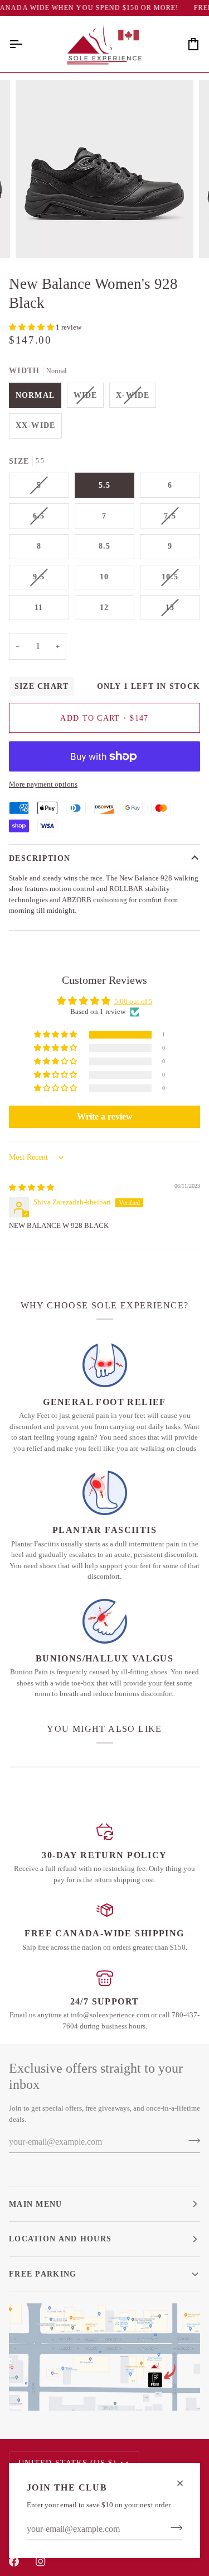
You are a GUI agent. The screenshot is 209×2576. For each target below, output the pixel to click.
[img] (31, 1187)
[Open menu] (26, 44)
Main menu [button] (36, 2204)
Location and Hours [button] (60, 2239)
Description (40, 858)
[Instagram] (41, 2561)
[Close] (185, 2483)
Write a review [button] (105, 1116)
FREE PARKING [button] (43, 2274)
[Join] (173, 2528)
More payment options (43, 784)
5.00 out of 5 (133, 1001)
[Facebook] (14, 2561)
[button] (32, 327)
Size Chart (42, 686)
